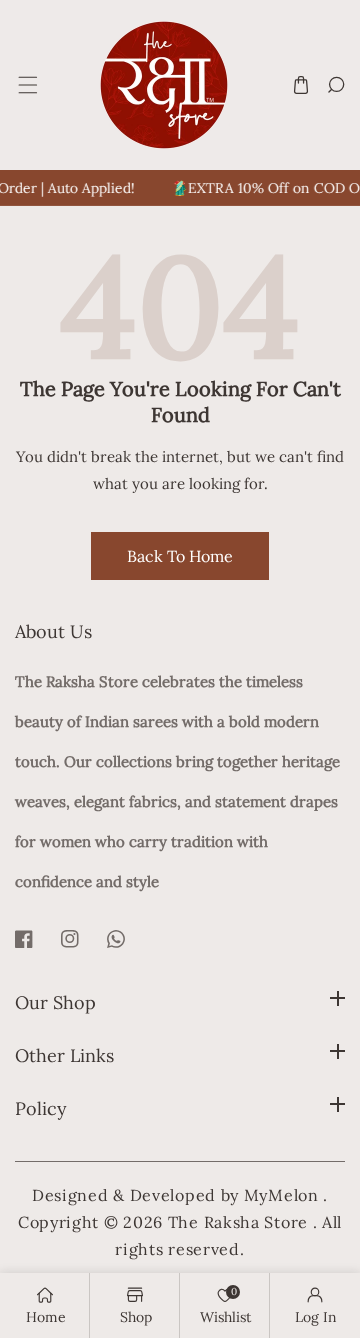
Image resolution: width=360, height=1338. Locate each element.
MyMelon (281, 1195)
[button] (26, 85)
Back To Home (180, 556)
